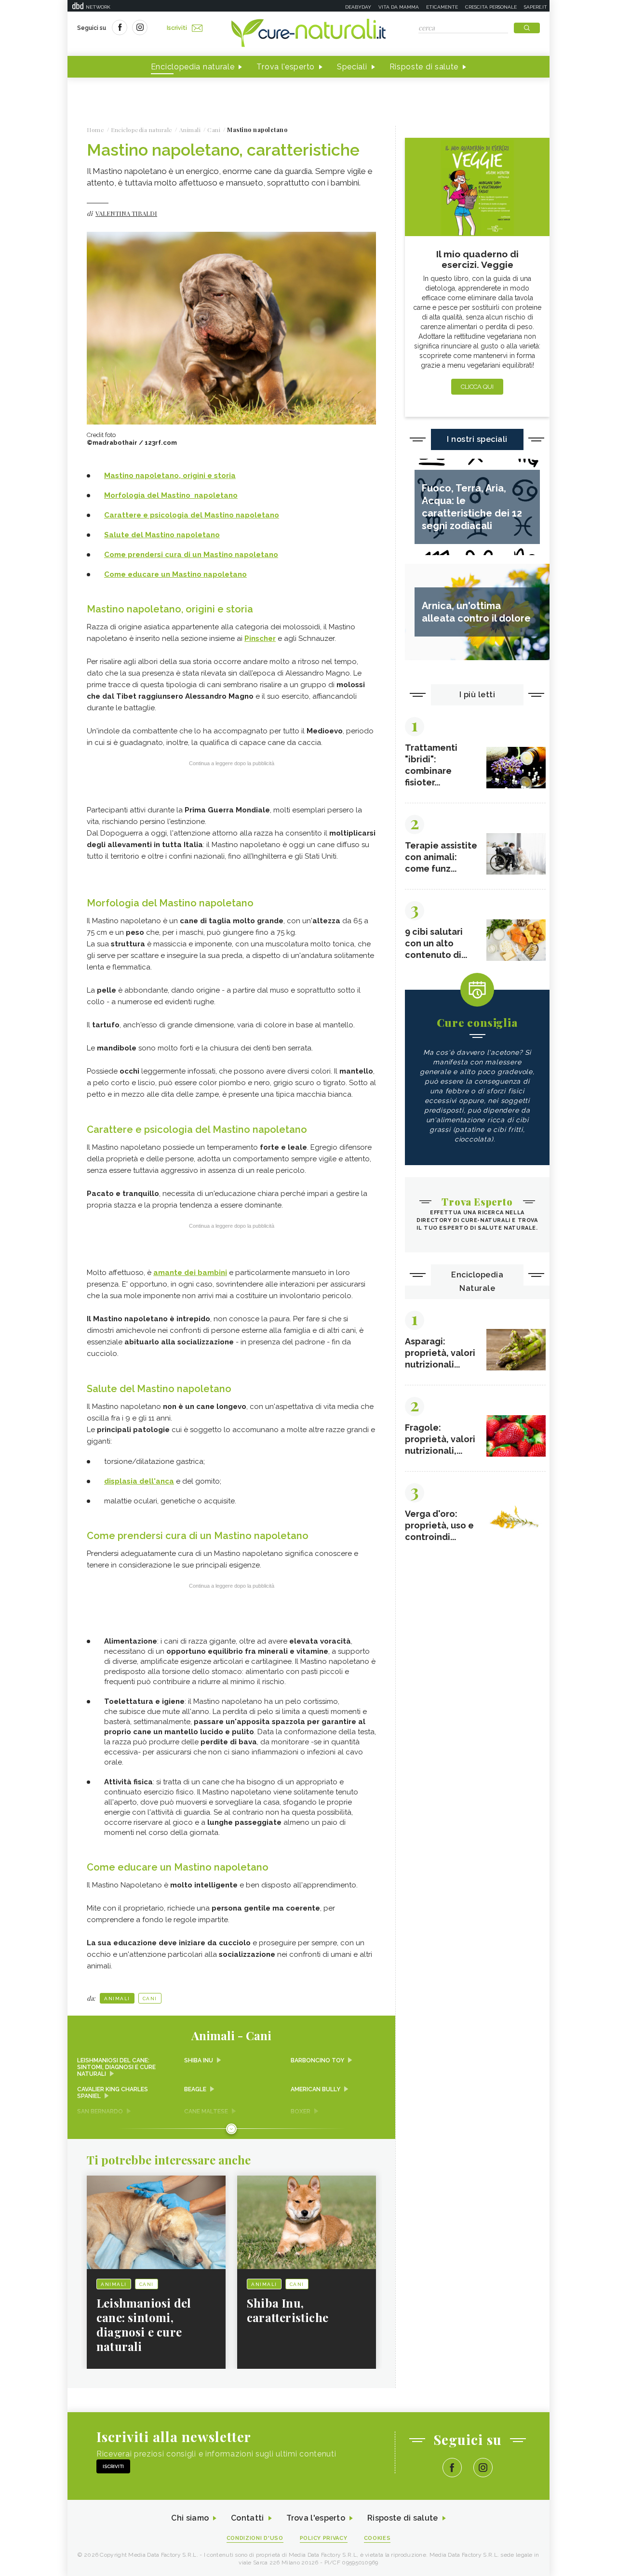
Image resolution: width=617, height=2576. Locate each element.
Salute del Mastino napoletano (162, 535)
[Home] (308, 34)
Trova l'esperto (286, 67)
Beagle (195, 2089)
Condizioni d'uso (255, 2538)
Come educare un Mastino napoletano (175, 574)
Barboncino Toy (317, 2060)
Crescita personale (491, 7)
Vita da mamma (399, 7)
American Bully (315, 2089)
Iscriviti (177, 28)
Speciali (352, 67)
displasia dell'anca (139, 1481)
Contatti (247, 2518)
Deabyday (358, 7)
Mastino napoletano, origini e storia (170, 476)
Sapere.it (536, 7)
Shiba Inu (199, 2060)
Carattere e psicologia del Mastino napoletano (192, 515)
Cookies (377, 2538)
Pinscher (260, 638)
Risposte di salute (424, 67)
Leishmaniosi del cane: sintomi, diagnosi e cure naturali (116, 2067)
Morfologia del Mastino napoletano (171, 495)
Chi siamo (190, 2518)
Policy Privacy (324, 2538)
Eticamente (442, 7)
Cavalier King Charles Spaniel (113, 2093)
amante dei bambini (190, 1273)
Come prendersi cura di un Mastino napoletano (191, 555)
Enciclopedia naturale (193, 67)
